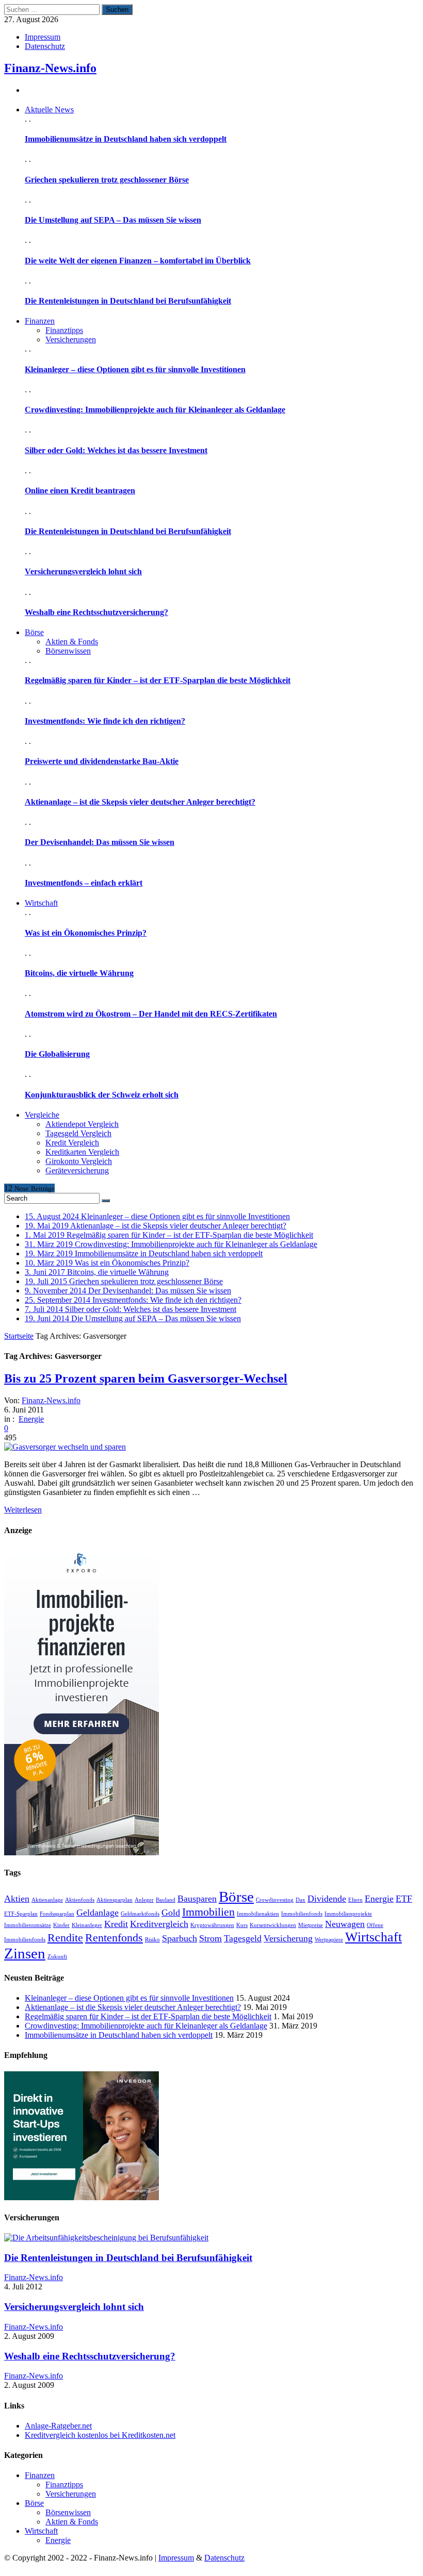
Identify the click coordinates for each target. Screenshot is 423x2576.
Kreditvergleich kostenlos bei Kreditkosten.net (100, 2435)
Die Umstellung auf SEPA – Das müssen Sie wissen (113, 220)
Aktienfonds (80, 1900)
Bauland (166, 1900)
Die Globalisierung (57, 1054)
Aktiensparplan (115, 1900)
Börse (236, 1897)
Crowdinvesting (275, 1900)
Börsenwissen (68, 651)
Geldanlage (97, 1913)
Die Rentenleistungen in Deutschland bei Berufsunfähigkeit (128, 301)
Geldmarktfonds (140, 1914)
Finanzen (40, 2475)
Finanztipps (64, 330)
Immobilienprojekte (348, 1914)
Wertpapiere (329, 1940)
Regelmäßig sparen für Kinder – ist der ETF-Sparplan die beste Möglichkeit (158, 680)
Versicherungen (71, 339)
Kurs (242, 1925)
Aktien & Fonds (72, 642)
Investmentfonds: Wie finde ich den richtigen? (105, 721)
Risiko (152, 1940)
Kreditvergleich (159, 1924)
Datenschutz (45, 46)
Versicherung (288, 1938)
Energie (31, 1419)
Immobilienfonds (302, 1914)
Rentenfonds (114, 1938)
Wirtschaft (373, 1937)
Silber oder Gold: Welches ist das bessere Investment (116, 450)
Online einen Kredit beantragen (80, 491)
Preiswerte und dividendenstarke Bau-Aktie (102, 761)
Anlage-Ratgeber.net (58, 2426)
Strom (210, 1938)
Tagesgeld (243, 1938)
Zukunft (57, 1957)
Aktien (17, 1899)
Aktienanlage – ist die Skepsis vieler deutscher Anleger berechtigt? (140, 802)
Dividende (327, 1899)
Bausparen (197, 1899)
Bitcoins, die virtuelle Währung (79, 973)
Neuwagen (345, 1924)
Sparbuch (180, 1938)
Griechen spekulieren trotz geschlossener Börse (107, 180)
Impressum (43, 37)
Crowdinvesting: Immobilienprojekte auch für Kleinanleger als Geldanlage (155, 410)
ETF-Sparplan (21, 1914)
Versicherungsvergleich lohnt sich (83, 571)
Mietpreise (311, 1925)
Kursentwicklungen (273, 1925)
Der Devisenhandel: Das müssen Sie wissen (100, 842)
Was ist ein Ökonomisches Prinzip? (86, 933)
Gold (171, 1913)
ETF (404, 1899)
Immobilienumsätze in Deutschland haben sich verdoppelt (126, 139)
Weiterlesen (23, 1510)
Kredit (116, 1924)
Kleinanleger (87, 1925)
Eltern (355, 1900)
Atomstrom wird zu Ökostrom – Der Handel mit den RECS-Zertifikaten (151, 1014)
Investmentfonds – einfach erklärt (84, 883)
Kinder (61, 1925)
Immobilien (208, 1912)
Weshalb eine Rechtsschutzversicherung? (96, 612)
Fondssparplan (57, 1914)
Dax (300, 1900)
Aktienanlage (47, 1900)
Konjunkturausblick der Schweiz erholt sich (102, 1095)
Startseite (19, 1336)
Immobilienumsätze (28, 1925)
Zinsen (25, 1953)
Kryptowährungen (212, 1925)
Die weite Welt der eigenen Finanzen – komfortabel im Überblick (138, 261)
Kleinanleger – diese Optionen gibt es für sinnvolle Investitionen (135, 369)
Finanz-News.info (50, 68)
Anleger (144, 1900)
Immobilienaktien (258, 1914)
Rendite (65, 1938)
